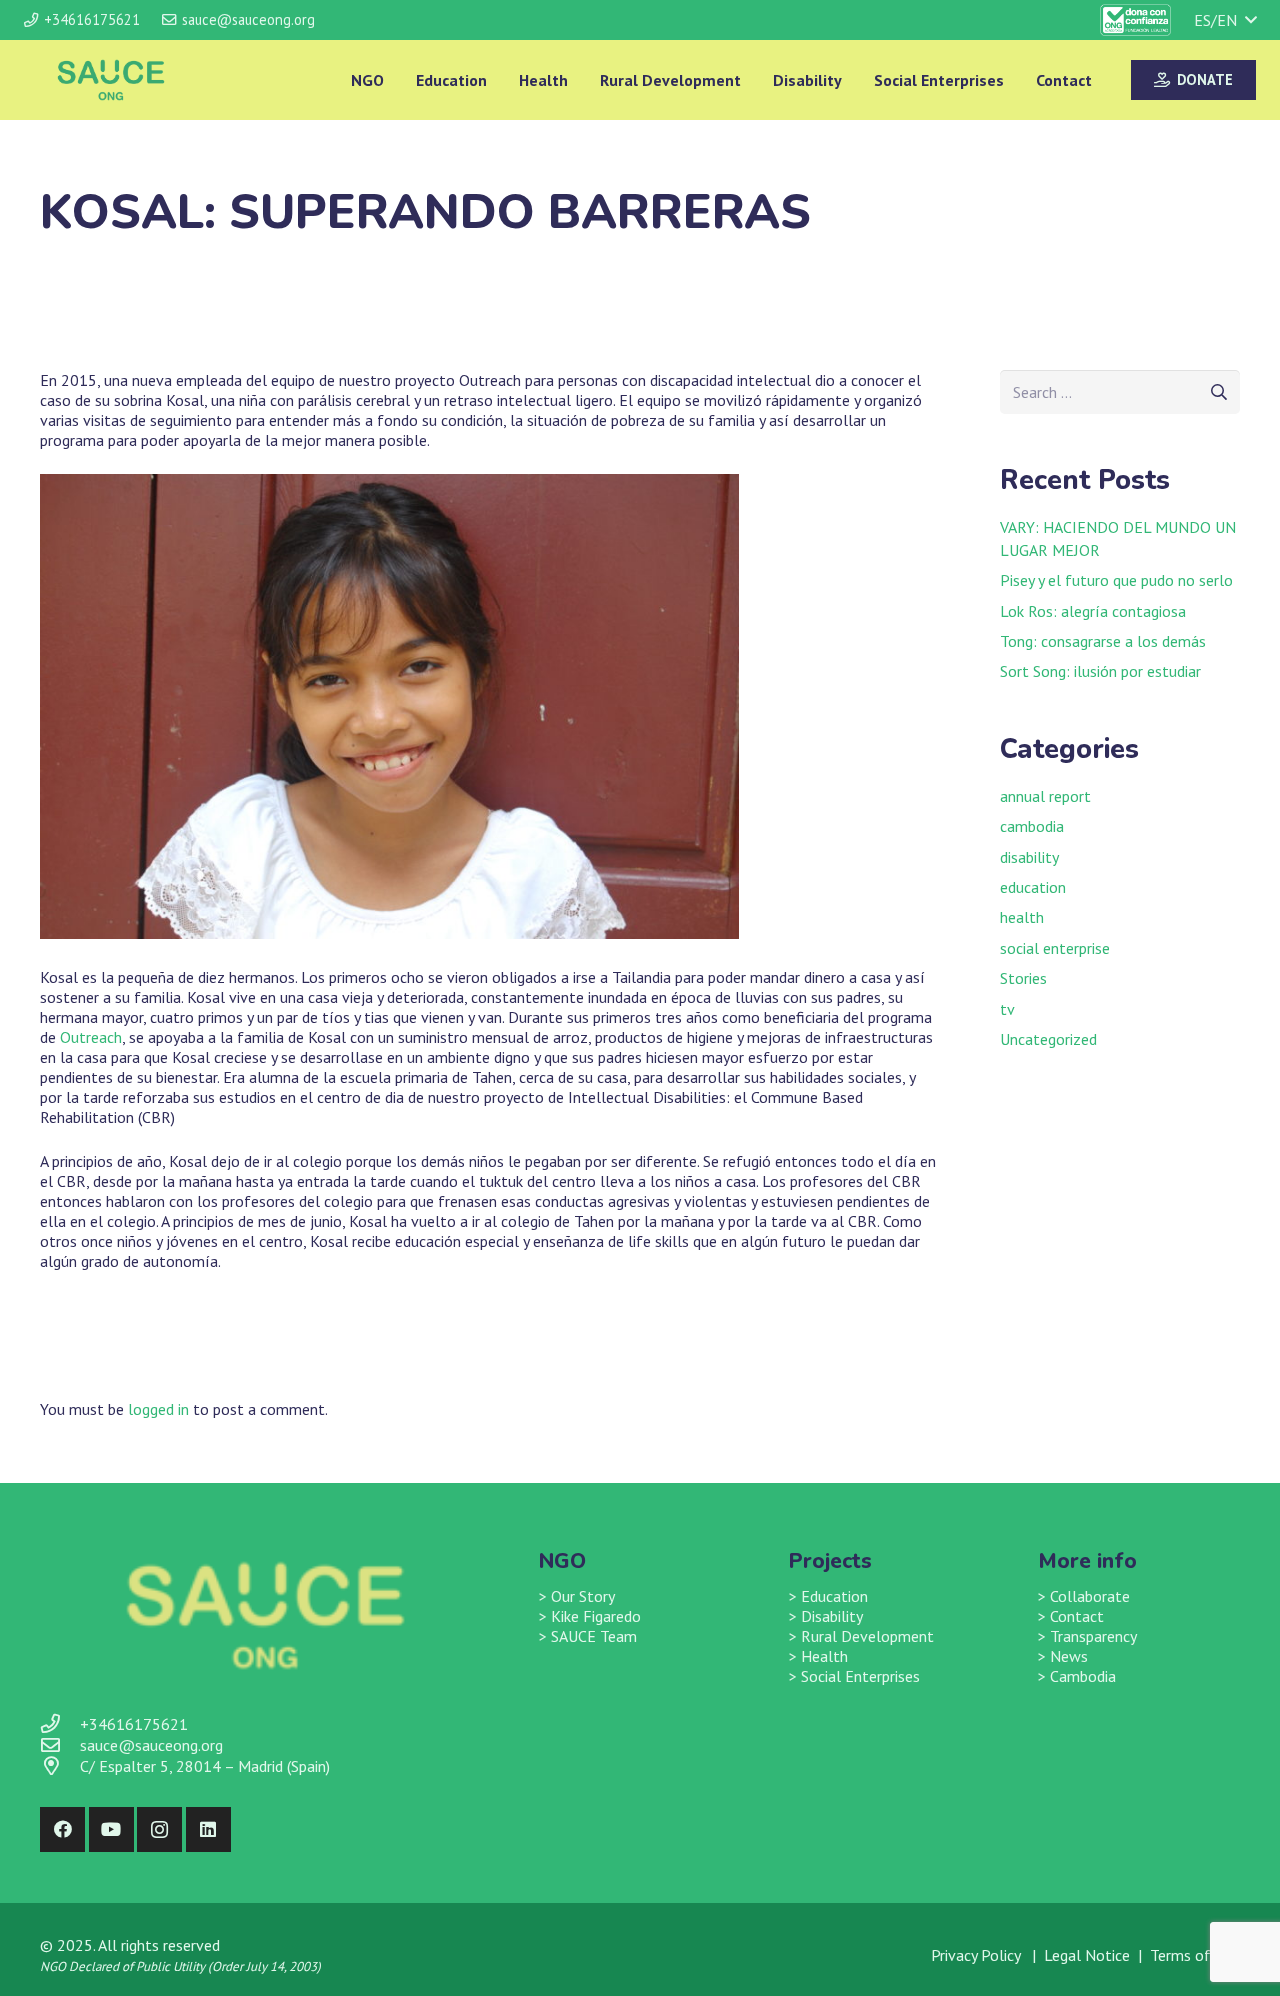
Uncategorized (1048, 1039)
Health (824, 1656)
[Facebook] (62, 1829)
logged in (158, 1409)
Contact (1077, 1616)
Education (834, 1596)
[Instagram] (159, 1829)
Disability (832, 1616)
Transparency (1093, 1636)
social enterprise (1055, 948)
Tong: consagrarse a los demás (1103, 641)
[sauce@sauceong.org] (60, 1745)
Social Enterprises (860, 1676)
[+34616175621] (60, 1724)
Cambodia (1083, 1676)
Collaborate (1090, 1596)
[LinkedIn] (208, 1829)
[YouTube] (111, 1829)
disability (1029, 857)
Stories (1023, 978)
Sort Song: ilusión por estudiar (1100, 671)
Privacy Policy (977, 1955)
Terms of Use (1195, 1955)
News (1069, 1656)
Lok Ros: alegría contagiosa (1093, 611)
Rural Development (867, 1636)
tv (1007, 1009)
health (1022, 917)
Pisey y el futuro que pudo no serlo (1116, 580)
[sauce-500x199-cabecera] (111, 80)
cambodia (1032, 826)
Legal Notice (1087, 1955)
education (1033, 887)
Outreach (91, 1037)
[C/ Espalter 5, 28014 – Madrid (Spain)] (60, 1766)
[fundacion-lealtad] (1136, 20)
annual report (1045, 796)
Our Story (583, 1596)
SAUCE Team (594, 1636)
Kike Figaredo (596, 1616)
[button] (1225, 20)
